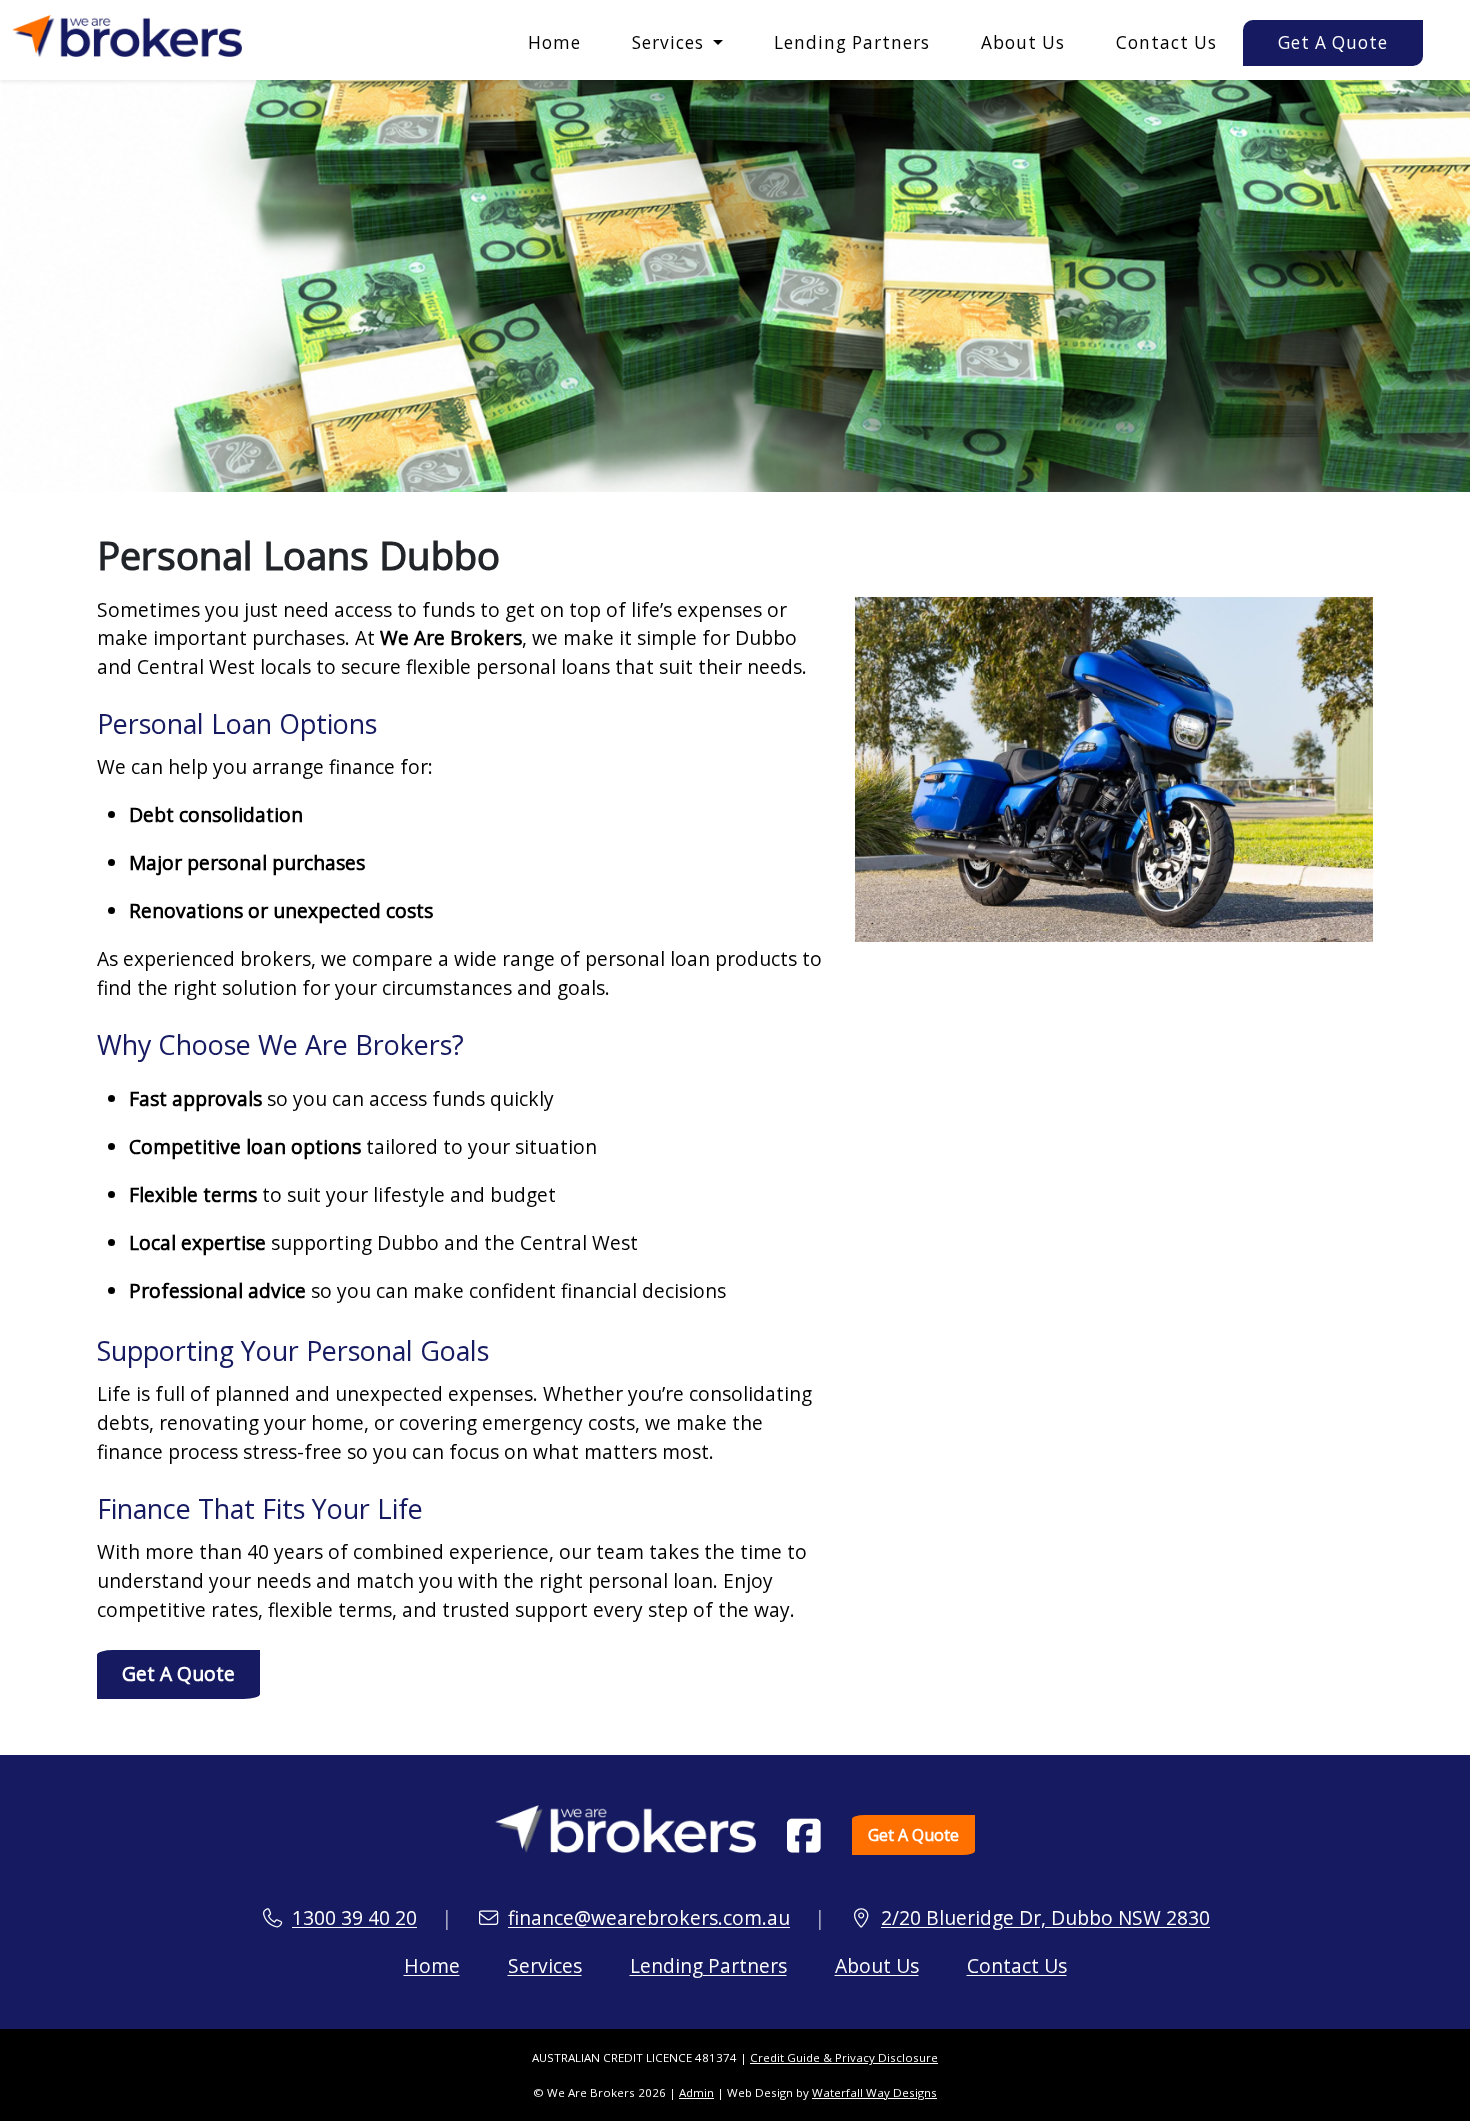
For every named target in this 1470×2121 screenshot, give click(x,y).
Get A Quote (1333, 42)
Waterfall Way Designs (874, 2092)
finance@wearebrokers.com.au (649, 1917)
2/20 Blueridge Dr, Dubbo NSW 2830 (1045, 1917)
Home (554, 42)
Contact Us (1166, 42)
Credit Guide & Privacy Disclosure (844, 2057)
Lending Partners (852, 42)
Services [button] (670, 42)
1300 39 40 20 (354, 1917)
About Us (1023, 42)
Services (545, 1965)
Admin (696, 2092)
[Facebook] (804, 1836)
